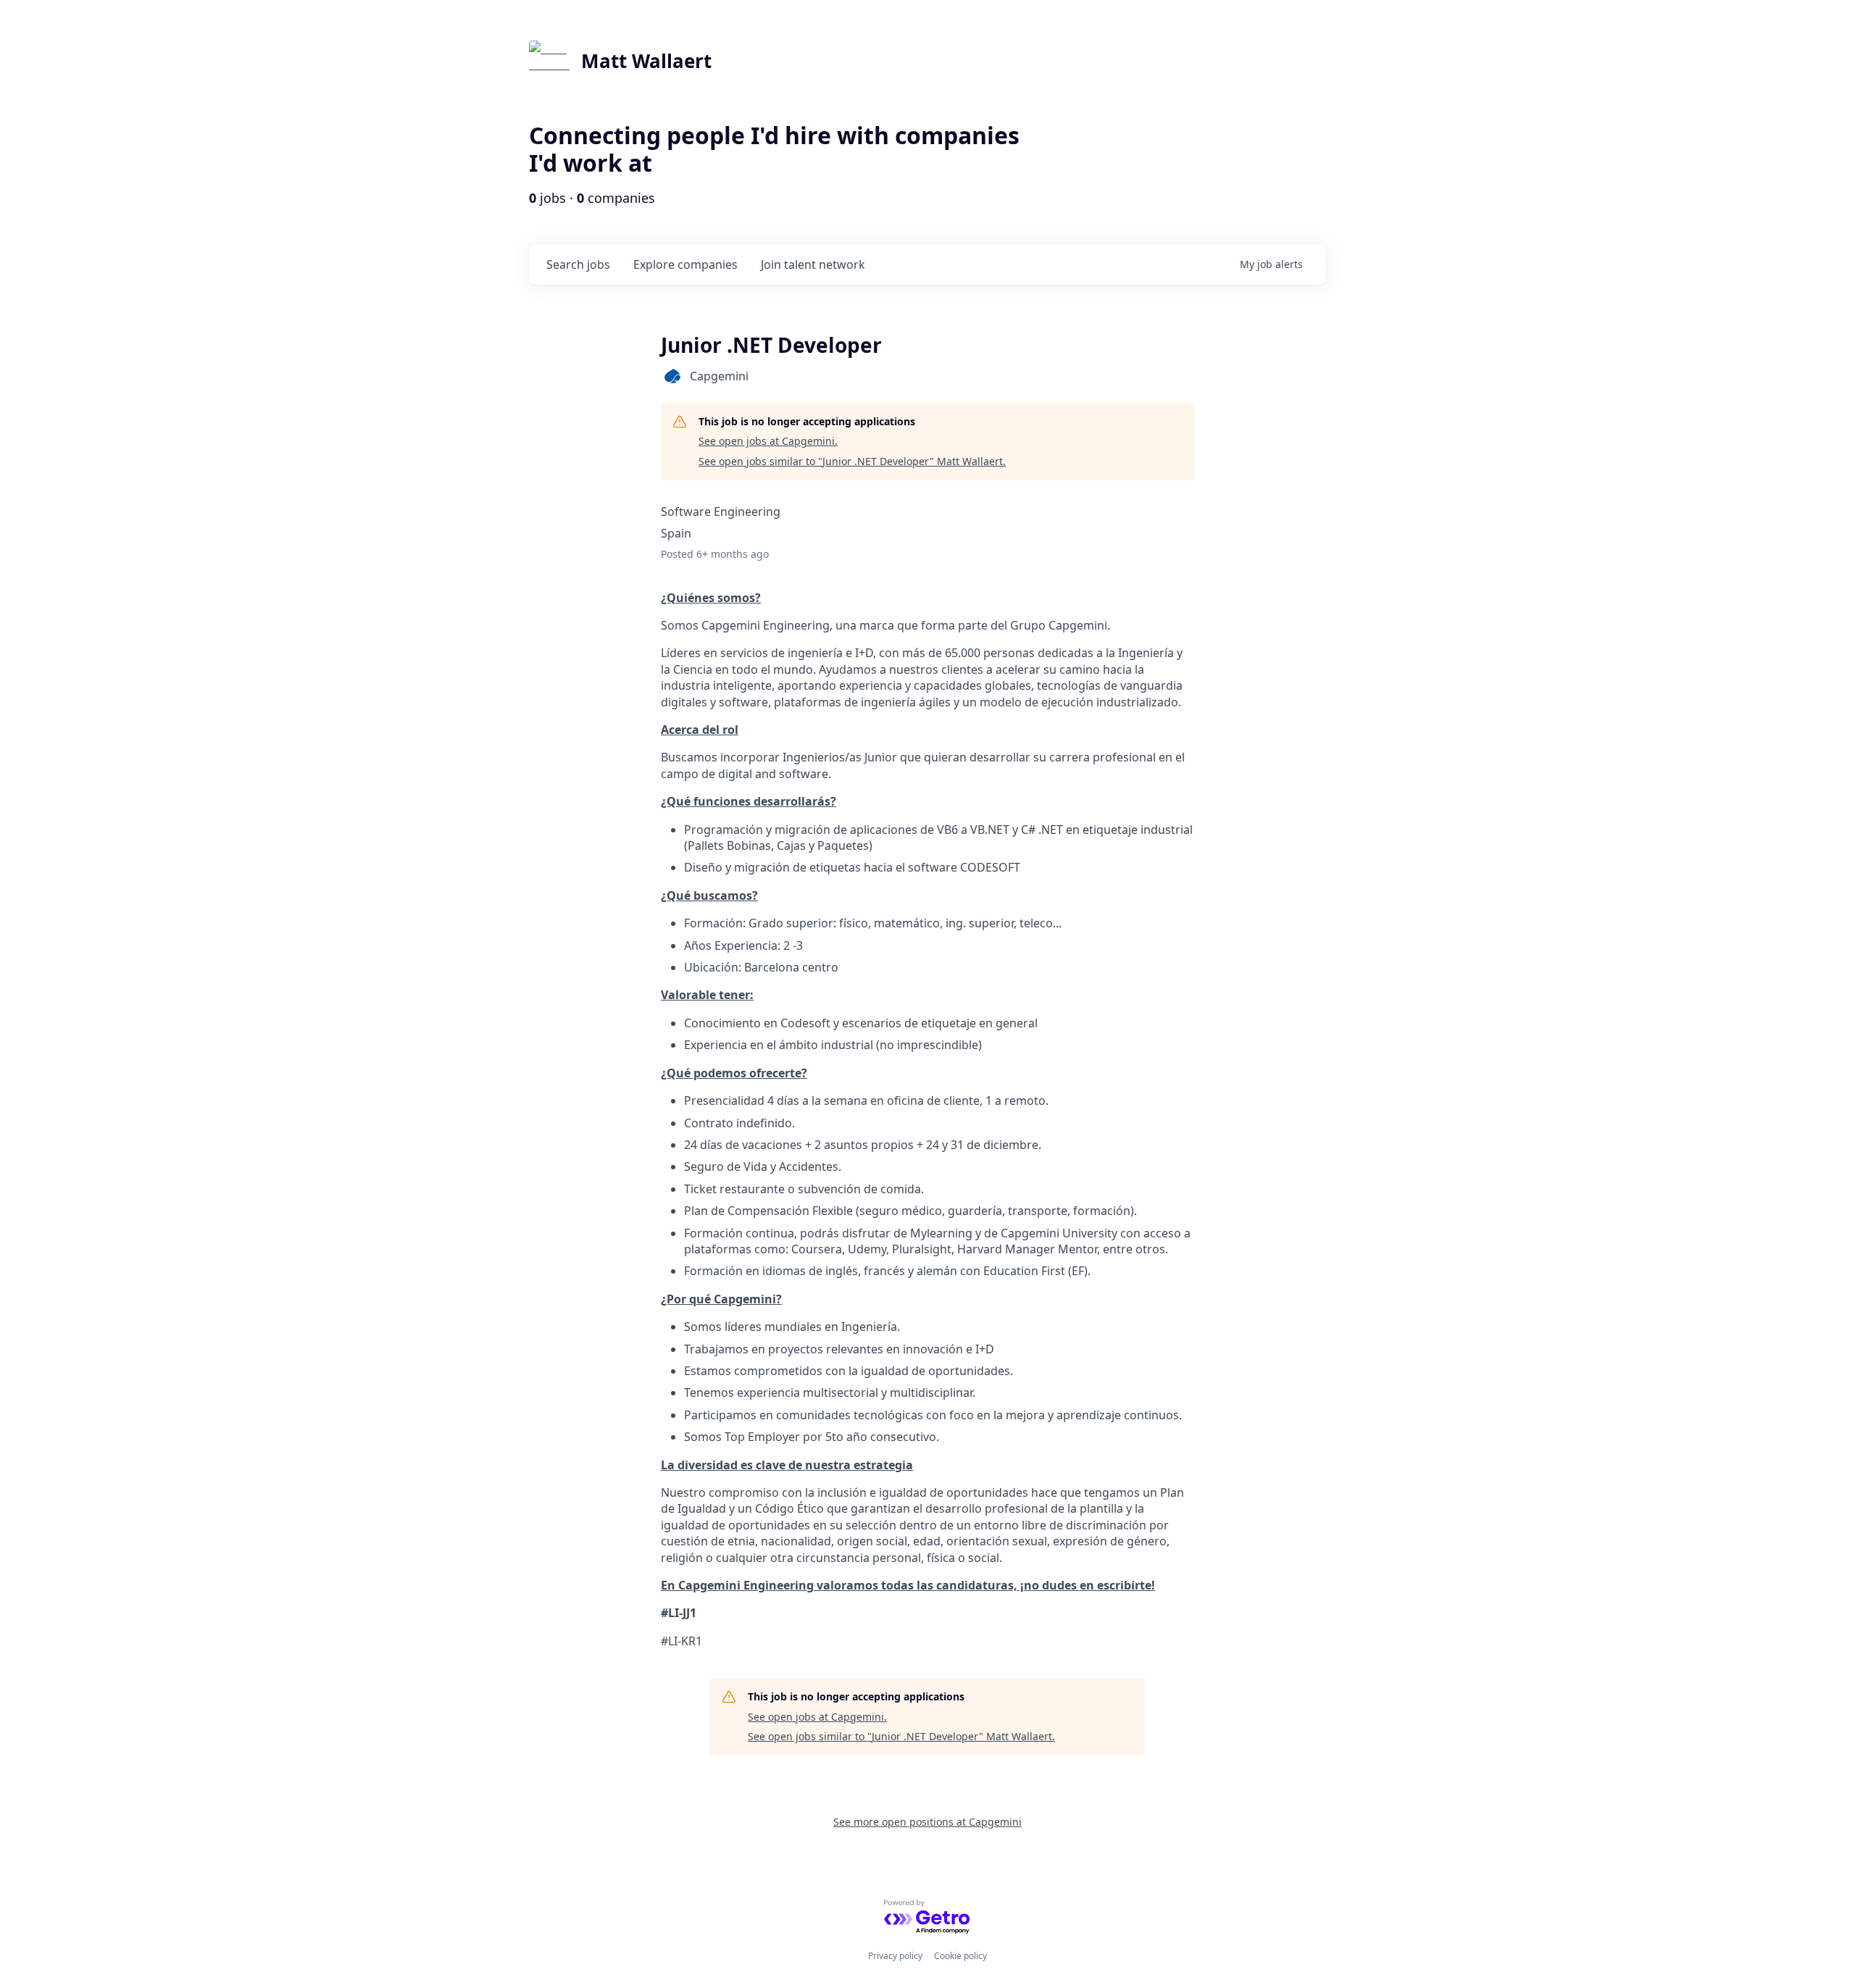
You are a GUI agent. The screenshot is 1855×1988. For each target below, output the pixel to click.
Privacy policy (895, 1956)
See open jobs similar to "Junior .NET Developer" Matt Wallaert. (852, 461)
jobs (578, 264)
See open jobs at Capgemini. (768, 441)
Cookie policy (960, 1956)
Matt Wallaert (646, 61)
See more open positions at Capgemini (927, 1822)
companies (685, 264)
